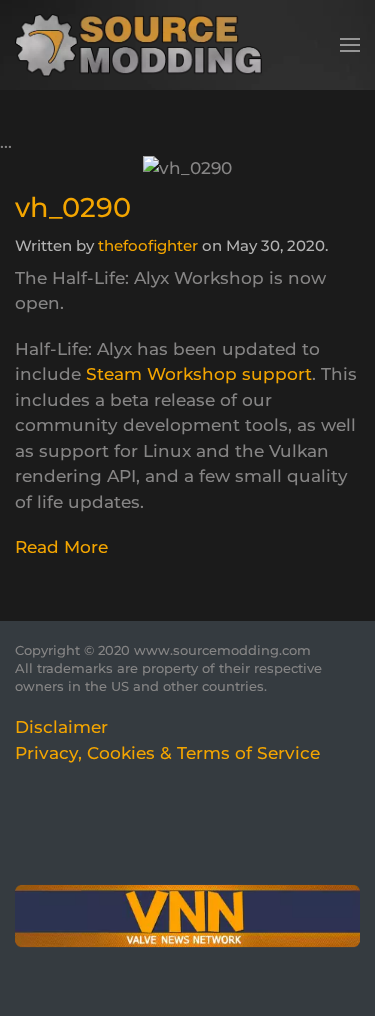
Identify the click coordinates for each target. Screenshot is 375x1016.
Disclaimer (61, 727)
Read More (61, 547)
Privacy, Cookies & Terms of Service (167, 753)
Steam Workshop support (199, 374)
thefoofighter (148, 245)
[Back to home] (145, 45)
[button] (350, 45)
